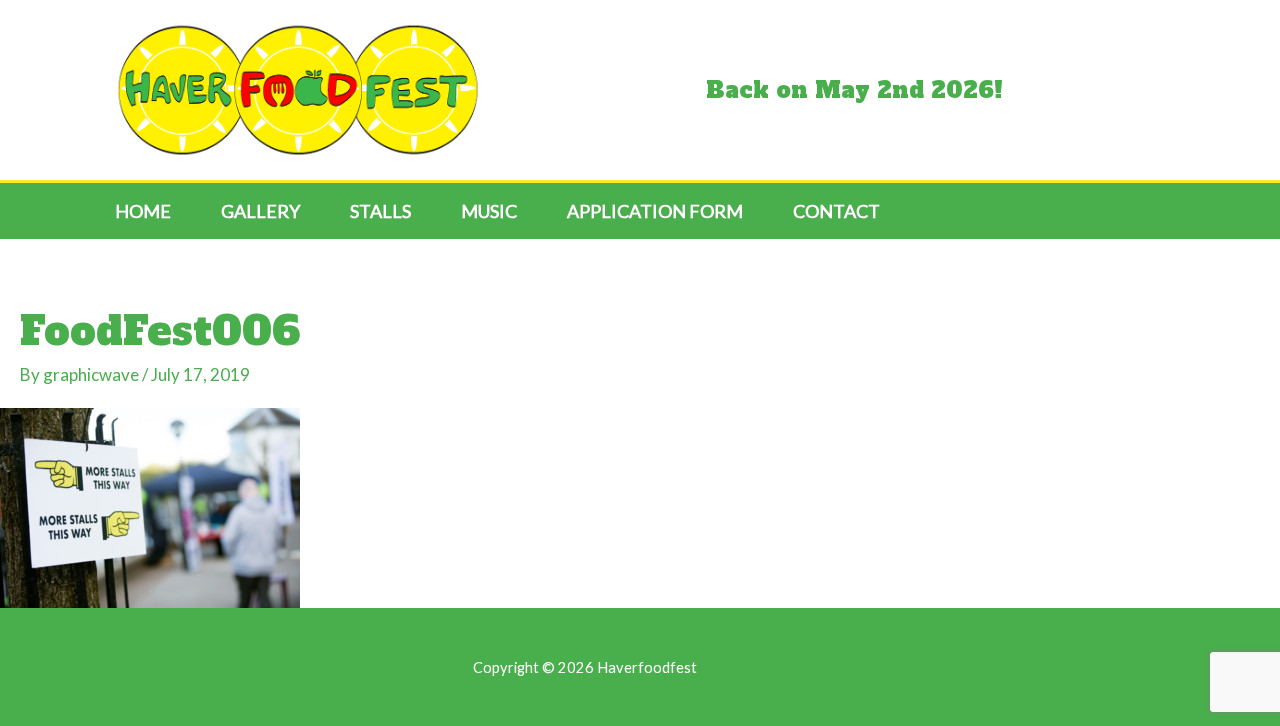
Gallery (260, 211)
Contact (836, 211)
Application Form (655, 211)
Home (143, 211)
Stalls (380, 211)
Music (489, 211)
